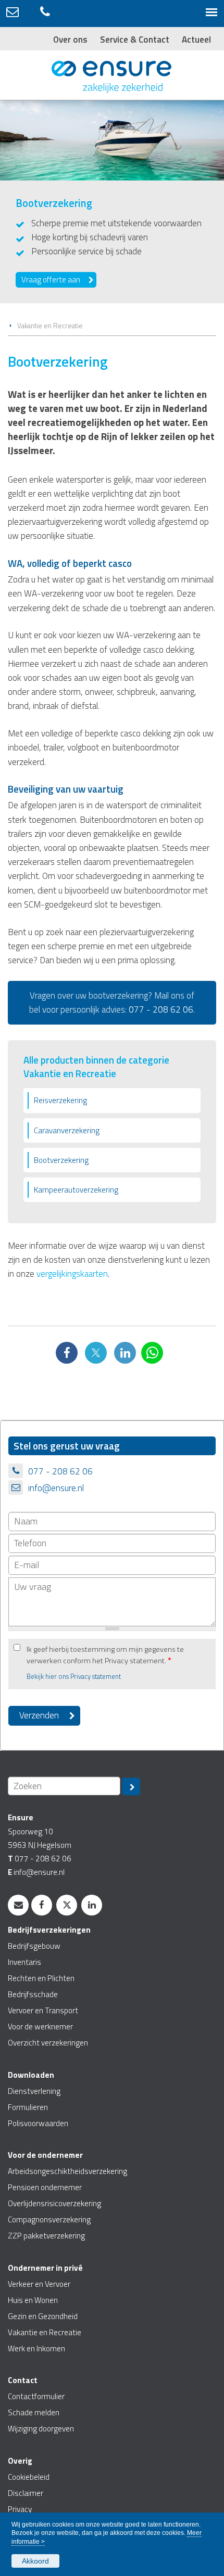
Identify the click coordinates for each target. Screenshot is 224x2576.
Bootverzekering (61, 1160)
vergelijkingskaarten (72, 1274)
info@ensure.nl (56, 1488)
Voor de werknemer (40, 2027)
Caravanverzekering (67, 1130)
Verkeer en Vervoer (39, 2284)
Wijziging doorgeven (41, 2429)
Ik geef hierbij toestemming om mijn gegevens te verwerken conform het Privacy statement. (105, 1655)
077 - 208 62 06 (161, 1009)
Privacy (20, 2509)
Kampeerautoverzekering (76, 1190)
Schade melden (34, 2412)
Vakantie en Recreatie (50, 326)
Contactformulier (36, 2396)
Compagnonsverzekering (49, 2219)
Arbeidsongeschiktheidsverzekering (67, 2171)
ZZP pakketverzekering (46, 2236)
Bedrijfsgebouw (34, 1946)
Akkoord (35, 2561)
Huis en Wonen (33, 2300)
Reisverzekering (60, 1100)
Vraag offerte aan (51, 280)
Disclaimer (26, 2493)
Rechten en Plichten (41, 1978)
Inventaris (24, 1962)
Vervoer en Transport (43, 2010)
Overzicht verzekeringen (48, 2043)
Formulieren (28, 2107)
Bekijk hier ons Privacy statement (74, 1677)
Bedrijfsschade (33, 1994)
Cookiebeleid (29, 2477)
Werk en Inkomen (36, 2348)
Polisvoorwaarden (38, 2123)
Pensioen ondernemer (45, 2187)
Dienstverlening (34, 2091)
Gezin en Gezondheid (43, 2316)
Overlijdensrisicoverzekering (54, 2203)
